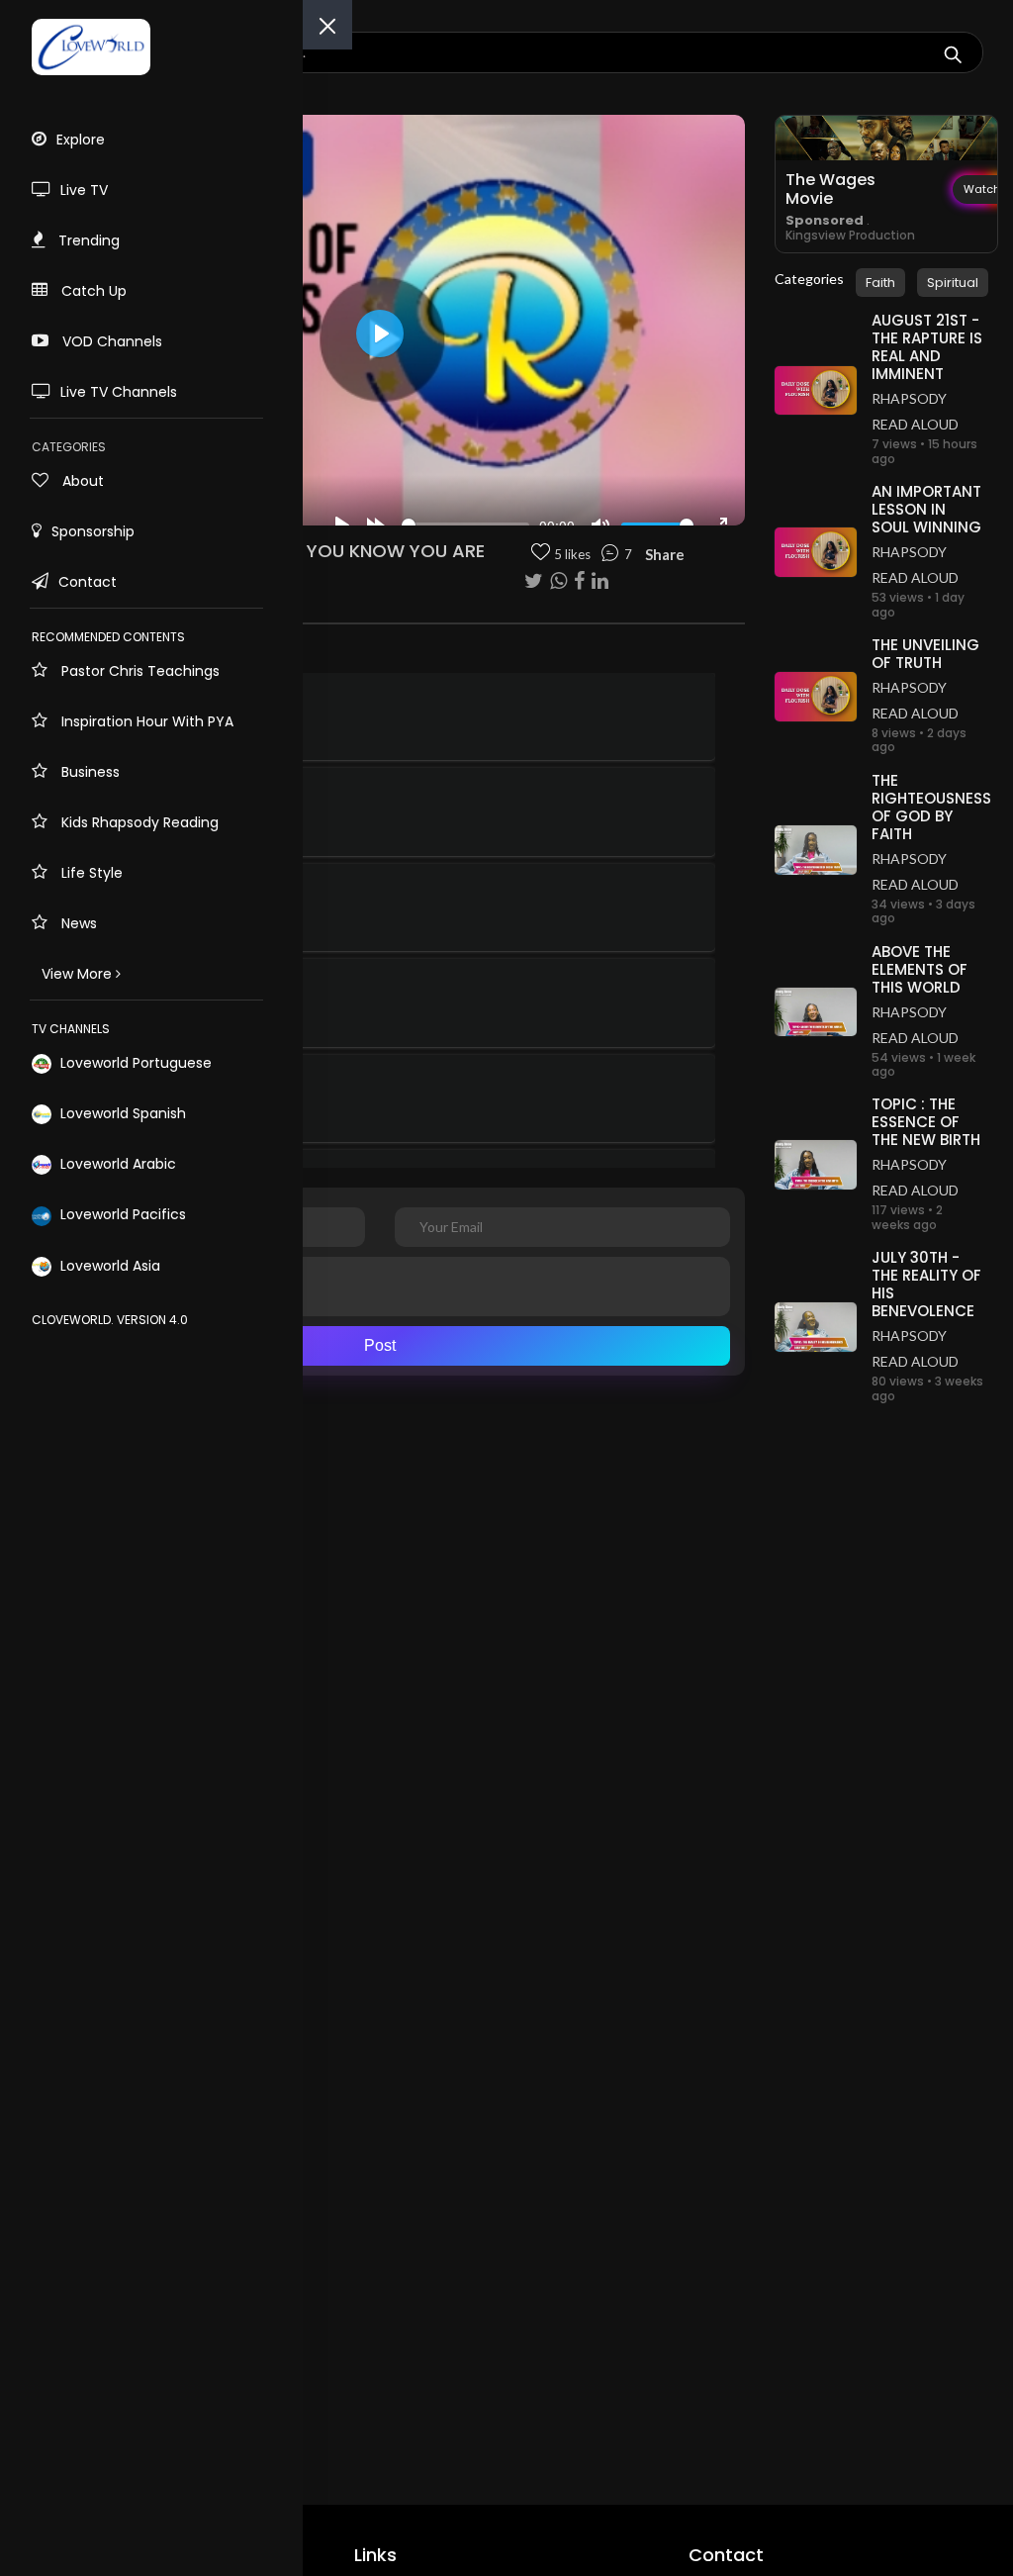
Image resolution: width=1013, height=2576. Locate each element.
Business (89, 772)
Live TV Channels (119, 392)
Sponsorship (93, 531)
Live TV (84, 190)
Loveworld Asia (108, 1266)
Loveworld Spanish (121, 1113)
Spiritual (953, 283)
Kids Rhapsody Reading (138, 822)
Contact (88, 582)
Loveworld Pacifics (121, 1214)
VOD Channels (110, 341)
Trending (87, 240)
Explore (81, 140)
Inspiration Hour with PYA (145, 721)
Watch (982, 189)
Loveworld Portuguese (134, 1063)
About (81, 481)
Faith (880, 283)
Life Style (90, 873)
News (77, 923)
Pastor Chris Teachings (138, 671)
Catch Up (92, 291)
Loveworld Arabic (116, 1164)
